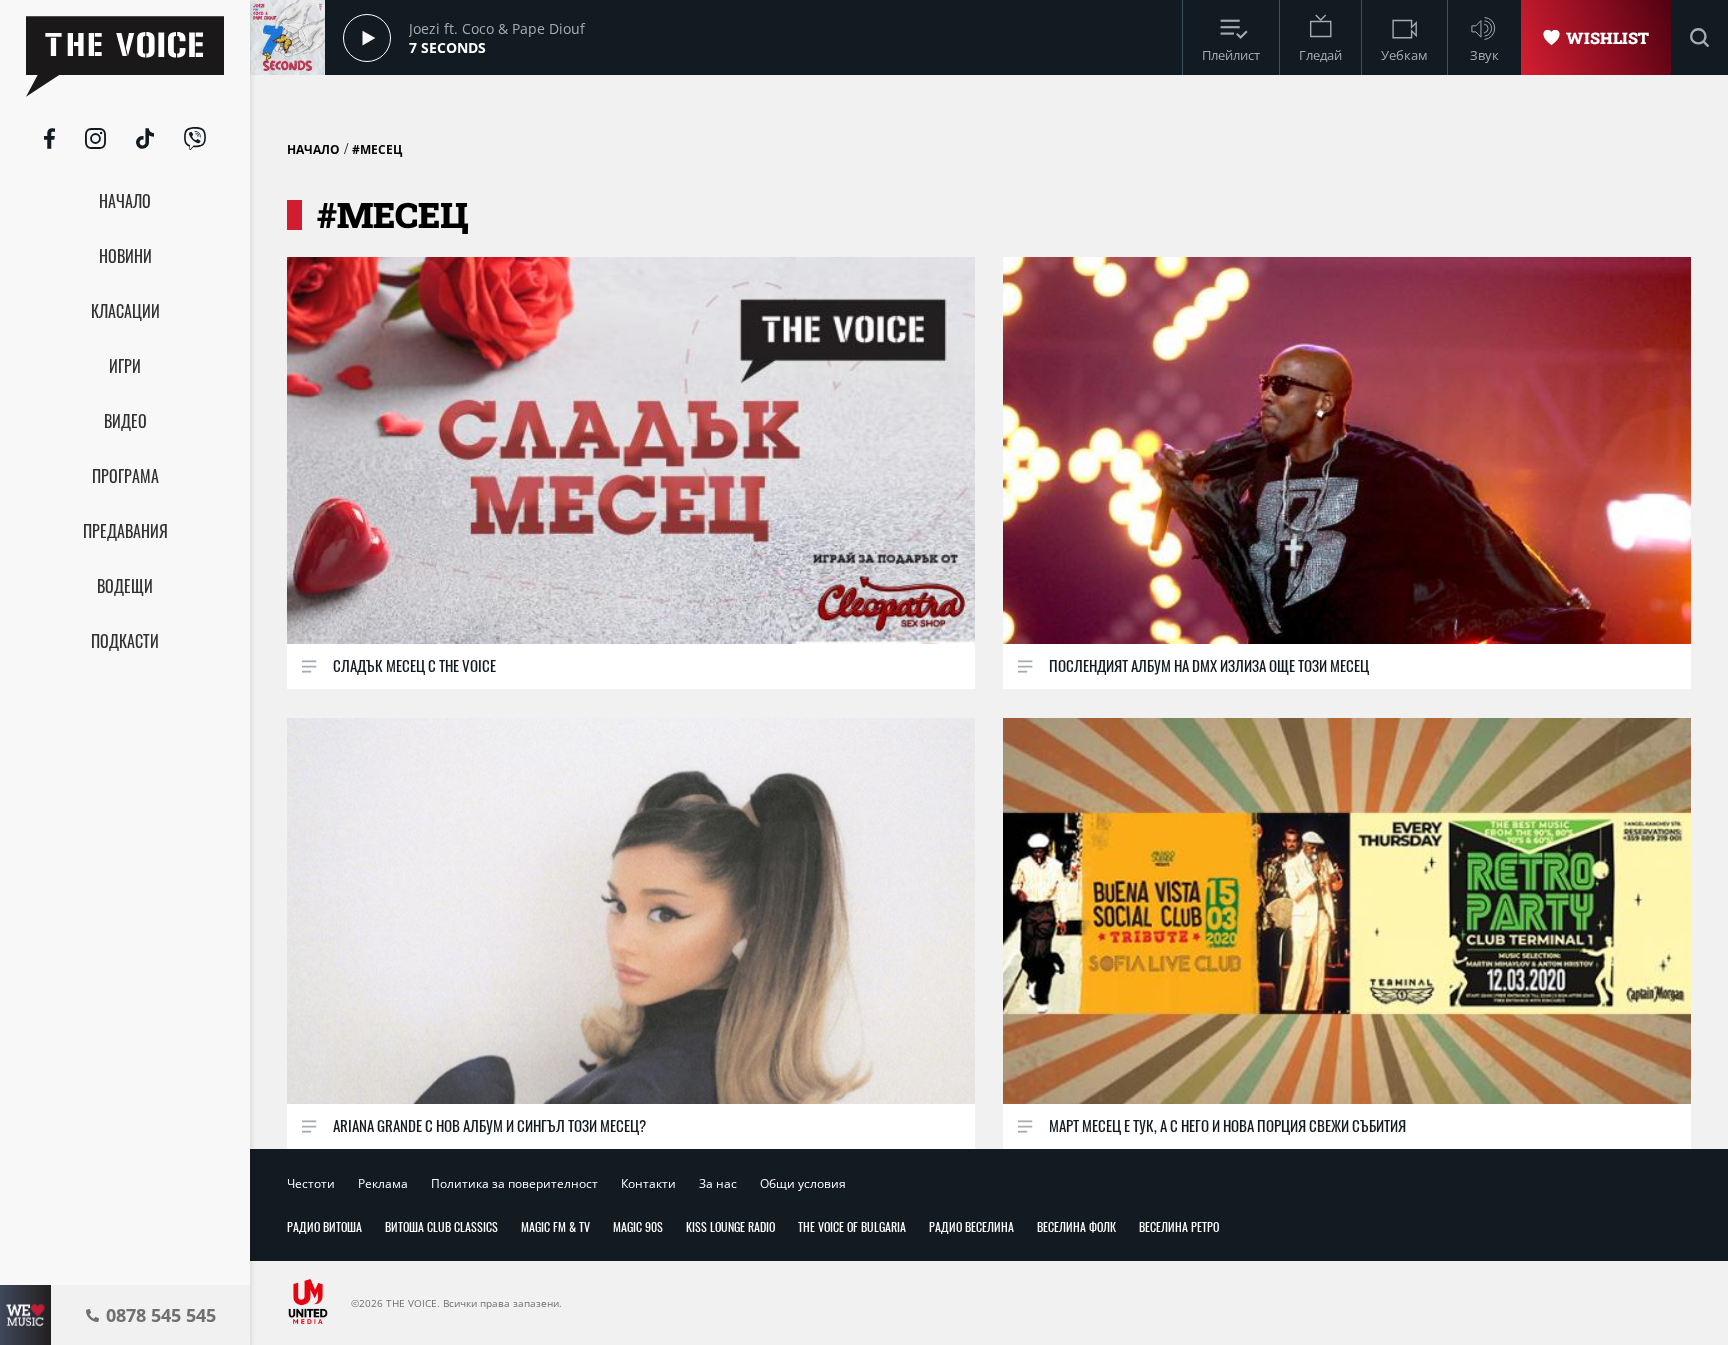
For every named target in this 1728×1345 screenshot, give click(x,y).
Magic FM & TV (555, 1226)
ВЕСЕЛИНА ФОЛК (1076, 1226)
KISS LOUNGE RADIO (730, 1226)
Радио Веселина (971, 1226)
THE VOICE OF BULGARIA (852, 1226)
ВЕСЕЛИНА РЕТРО (1179, 1226)
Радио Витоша (324, 1226)
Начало (313, 149)
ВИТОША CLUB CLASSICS (441, 1226)
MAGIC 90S (638, 1226)
